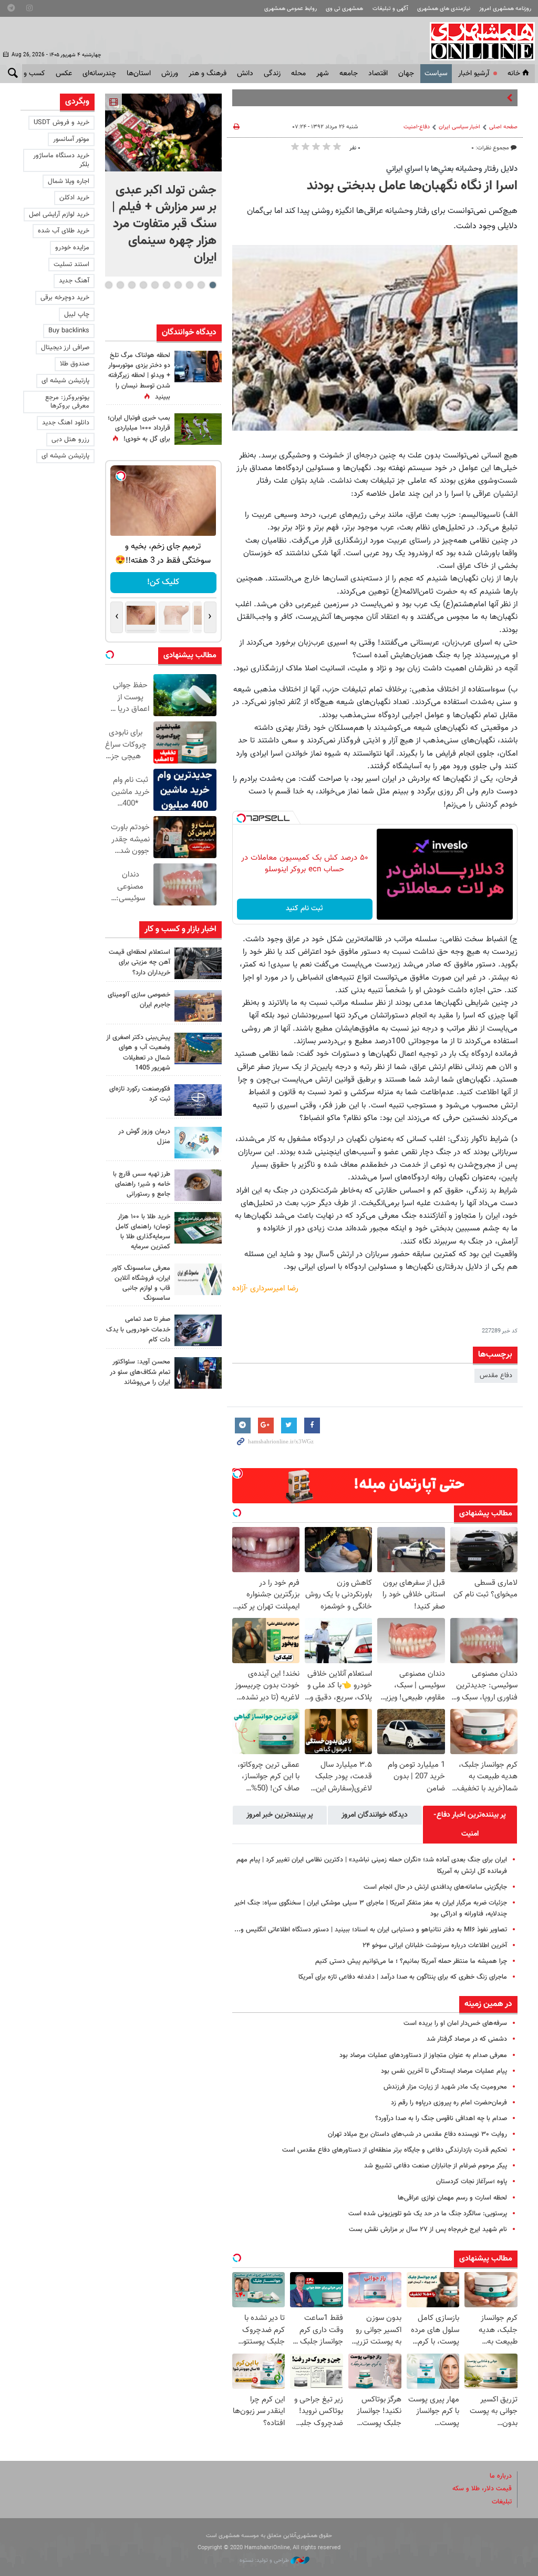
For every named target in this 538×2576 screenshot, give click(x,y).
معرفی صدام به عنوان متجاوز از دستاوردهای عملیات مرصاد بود (423, 2055)
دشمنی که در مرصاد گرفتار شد (467, 2039)
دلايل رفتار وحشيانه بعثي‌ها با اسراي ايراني (452, 169)
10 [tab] (109, 285)
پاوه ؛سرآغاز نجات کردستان (472, 2182)
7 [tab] (143, 285)
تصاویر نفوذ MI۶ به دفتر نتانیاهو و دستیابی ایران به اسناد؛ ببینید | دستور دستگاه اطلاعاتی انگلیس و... (371, 1930)
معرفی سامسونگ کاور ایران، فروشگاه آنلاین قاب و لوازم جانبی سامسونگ (141, 1284)
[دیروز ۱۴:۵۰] (198, 1228)
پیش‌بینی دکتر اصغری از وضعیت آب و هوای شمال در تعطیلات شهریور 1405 (138, 1053)
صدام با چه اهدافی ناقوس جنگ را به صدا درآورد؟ (441, 2119)
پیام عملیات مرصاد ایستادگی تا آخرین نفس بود (444, 2071)
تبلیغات (502, 2502)
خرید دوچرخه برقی (65, 298)
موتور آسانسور (71, 139)
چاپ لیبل (77, 314)
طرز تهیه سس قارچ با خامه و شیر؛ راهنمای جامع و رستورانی (142, 1184)
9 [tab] (120, 285)
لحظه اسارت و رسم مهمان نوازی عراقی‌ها (452, 2198)
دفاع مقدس (496, 1376)
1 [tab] (213, 285)
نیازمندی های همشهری (444, 9)
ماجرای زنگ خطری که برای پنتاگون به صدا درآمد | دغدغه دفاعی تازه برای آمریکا (403, 1977)
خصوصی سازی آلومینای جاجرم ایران (139, 1000)
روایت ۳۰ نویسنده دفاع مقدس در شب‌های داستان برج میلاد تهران (417, 2134)
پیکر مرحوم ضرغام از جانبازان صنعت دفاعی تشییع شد (436, 2166)
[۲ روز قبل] (198, 1373)
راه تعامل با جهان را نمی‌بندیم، (463, 98)
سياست (436, 74)
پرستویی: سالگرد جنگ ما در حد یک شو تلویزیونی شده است (428, 2214)
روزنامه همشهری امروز (505, 9)
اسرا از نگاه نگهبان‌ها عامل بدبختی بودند (412, 186)
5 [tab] (166, 285)
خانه (514, 74)
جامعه (349, 74)
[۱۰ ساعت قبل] (198, 1100)
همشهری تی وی (344, 9)
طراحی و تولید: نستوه (265, 2560)
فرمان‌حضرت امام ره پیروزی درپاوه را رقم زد (449, 2103)
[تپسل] (241, 818)
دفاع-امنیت (417, 127)
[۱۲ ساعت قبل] (198, 366)
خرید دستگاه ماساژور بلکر (61, 160)
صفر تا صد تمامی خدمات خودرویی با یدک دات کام (138, 1329)
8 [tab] (132, 285)
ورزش (170, 74)
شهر (323, 74)
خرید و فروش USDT (61, 123)
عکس (64, 74)
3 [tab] (189, 285)
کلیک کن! (163, 582)
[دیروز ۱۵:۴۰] (198, 1185)
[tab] (470, 1825)
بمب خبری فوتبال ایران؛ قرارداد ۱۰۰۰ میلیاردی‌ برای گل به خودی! (139, 429)
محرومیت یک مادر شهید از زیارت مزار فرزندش (445, 2087)
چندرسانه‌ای (99, 74)
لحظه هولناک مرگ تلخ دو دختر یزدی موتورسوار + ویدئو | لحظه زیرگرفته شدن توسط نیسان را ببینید (139, 376)
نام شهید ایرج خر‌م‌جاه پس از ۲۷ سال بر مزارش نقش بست (428, 2229)
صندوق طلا (75, 364)
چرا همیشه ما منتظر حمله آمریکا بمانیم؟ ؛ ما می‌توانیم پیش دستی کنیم (411, 1961)
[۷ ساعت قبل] (198, 963)
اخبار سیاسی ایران (459, 127)
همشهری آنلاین (477, 41)
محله (298, 74)
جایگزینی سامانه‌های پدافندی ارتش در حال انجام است (435, 1887)
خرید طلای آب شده (64, 231)
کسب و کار (29, 74)
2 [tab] (201, 285)
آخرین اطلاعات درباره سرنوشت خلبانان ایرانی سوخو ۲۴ (435, 1946)
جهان (406, 74)
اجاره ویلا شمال (69, 181)
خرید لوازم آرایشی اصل (59, 215)
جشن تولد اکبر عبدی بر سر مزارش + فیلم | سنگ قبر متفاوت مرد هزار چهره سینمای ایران (164, 224)
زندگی (272, 74)
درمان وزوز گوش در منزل (144, 1137)
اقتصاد (378, 74)
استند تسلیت (71, 264)
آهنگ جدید (74, 281)
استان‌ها (139, 74)
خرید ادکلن (74, 198)
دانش (245, 74)
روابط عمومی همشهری (291, 9)
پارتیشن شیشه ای (65, 381)
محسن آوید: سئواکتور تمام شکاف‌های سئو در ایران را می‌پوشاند (140, 1372)
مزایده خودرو (72, 248)
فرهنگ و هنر (208, 74)
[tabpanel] (163, 185)
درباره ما (501, 2476)
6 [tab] (155, 285)
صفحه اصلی (503, 127)
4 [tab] (178, 285)
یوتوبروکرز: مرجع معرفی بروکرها (67, 402)
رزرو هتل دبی (70, 440)
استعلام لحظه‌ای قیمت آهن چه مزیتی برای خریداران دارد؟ (139, 962)
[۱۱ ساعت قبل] (198, 429)
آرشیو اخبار (474, 74)
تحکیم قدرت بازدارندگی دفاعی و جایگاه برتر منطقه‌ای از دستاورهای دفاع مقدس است (395, 2150)
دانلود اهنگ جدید (66, 423)
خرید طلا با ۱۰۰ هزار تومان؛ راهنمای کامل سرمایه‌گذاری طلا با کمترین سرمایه (143, 1232)
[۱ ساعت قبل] (163, 133)
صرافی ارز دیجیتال (65, 348)
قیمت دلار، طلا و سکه (482, 2489)
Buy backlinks (69, 331)
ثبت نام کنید (304, 909)
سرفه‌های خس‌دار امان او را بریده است (455, 2023)
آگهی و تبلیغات (390, 9)
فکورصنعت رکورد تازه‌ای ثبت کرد (140, 1094)
